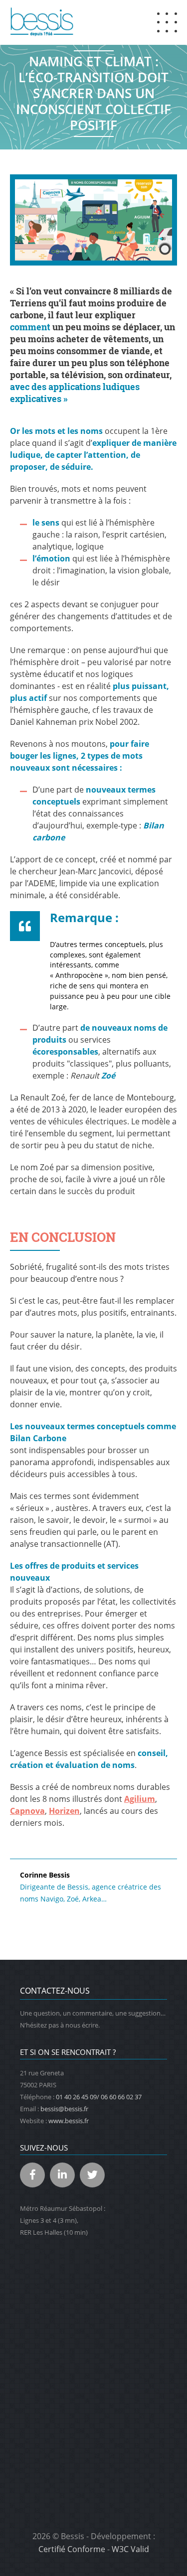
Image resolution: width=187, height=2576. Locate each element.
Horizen (64, 1811)
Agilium (140, 1799)
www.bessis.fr (69, 2121)
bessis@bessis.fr (64, 2109)
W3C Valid (130, 2549)
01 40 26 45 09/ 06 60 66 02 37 (99, 2097)
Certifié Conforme (72, 2549)
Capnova (27, 1811)
